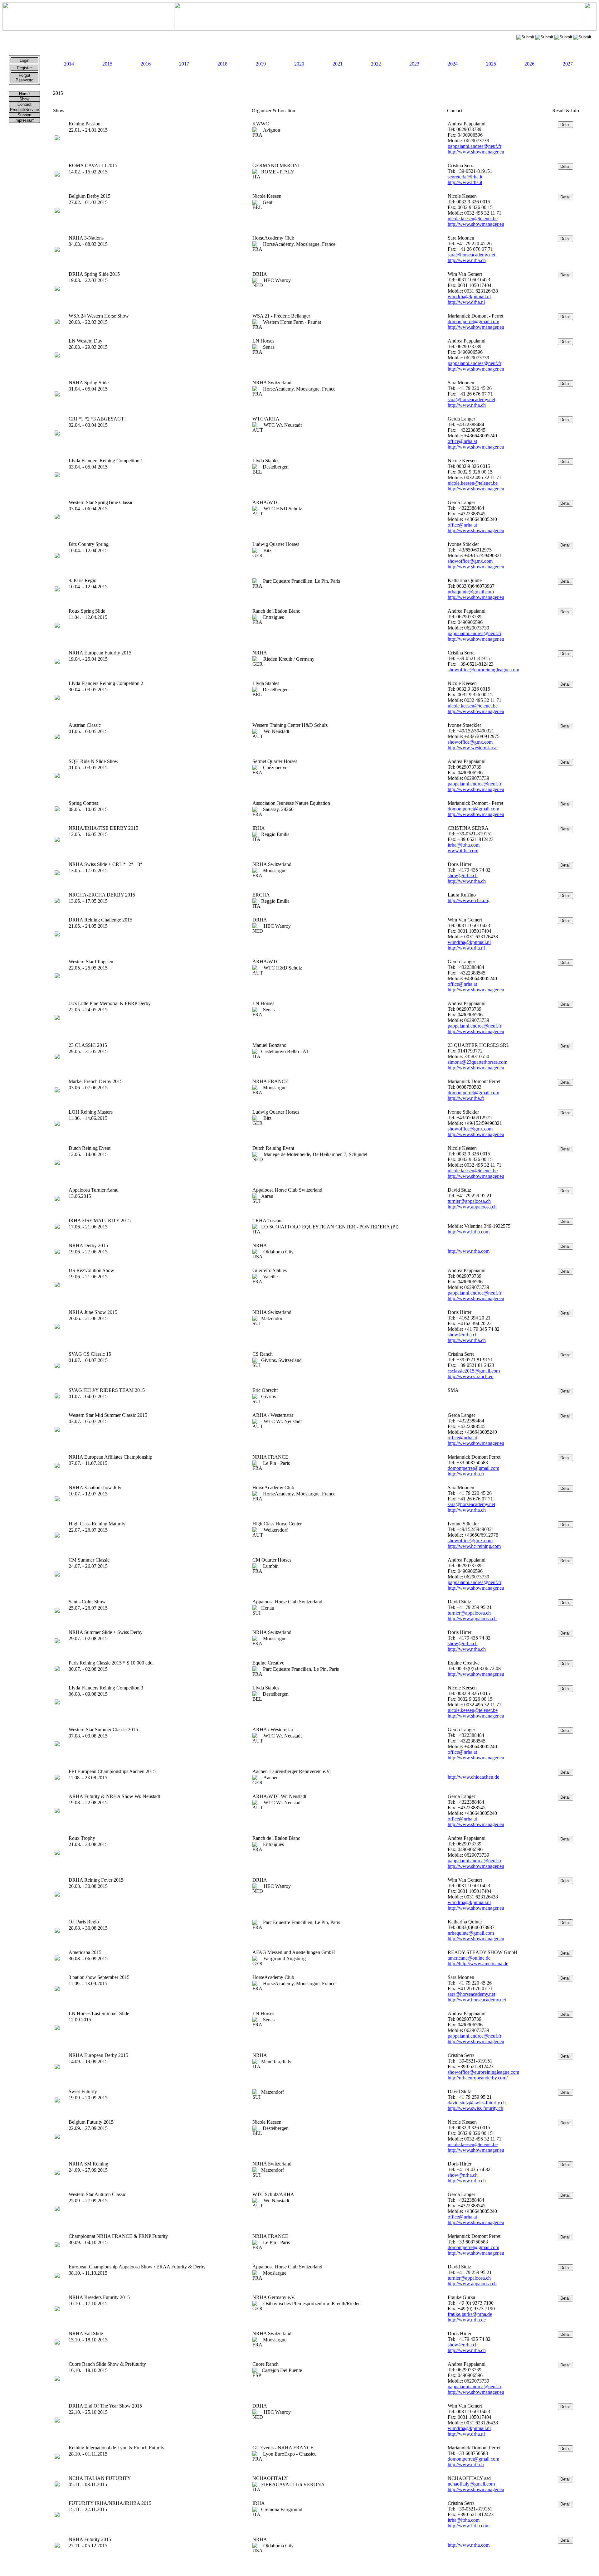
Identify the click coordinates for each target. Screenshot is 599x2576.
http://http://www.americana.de (478, 1964)
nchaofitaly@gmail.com (471, 2484)
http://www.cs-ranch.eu (471, 1376)
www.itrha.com (463, 851)
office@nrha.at (462, 441)
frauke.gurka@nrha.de (470, 2314)
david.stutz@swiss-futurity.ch (477, 2103)
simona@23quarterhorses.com (477, 1062)
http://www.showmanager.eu (476, 152)
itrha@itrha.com (464, 845)
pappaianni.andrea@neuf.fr (475, 146)
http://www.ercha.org (469, 900)
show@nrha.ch (463, 875)
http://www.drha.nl (466, 302)
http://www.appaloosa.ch (472, 1207)
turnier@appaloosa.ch (469, 1201)
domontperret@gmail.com (473, 321)
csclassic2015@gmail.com (474, 1371)
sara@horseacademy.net (471, 255)
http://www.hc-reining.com (474, 1546)
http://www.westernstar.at (473, 748)
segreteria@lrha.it (465, 177)
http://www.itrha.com (469, 1232)
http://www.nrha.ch (467, 260)
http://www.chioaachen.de (473, 1777)
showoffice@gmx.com (470, 561)
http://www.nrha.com (469, 1251)
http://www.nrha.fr (466, 1098)
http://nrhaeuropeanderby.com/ (478, 2078)
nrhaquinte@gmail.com (471, 592)
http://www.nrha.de (467, 2320)
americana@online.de (469, 1958)
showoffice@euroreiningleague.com (483, 670)
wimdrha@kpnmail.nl (469, 296)
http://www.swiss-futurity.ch (475, 2108)
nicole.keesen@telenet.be (473, 219)
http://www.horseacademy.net (477, 2000)
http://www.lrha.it (465, 182)
